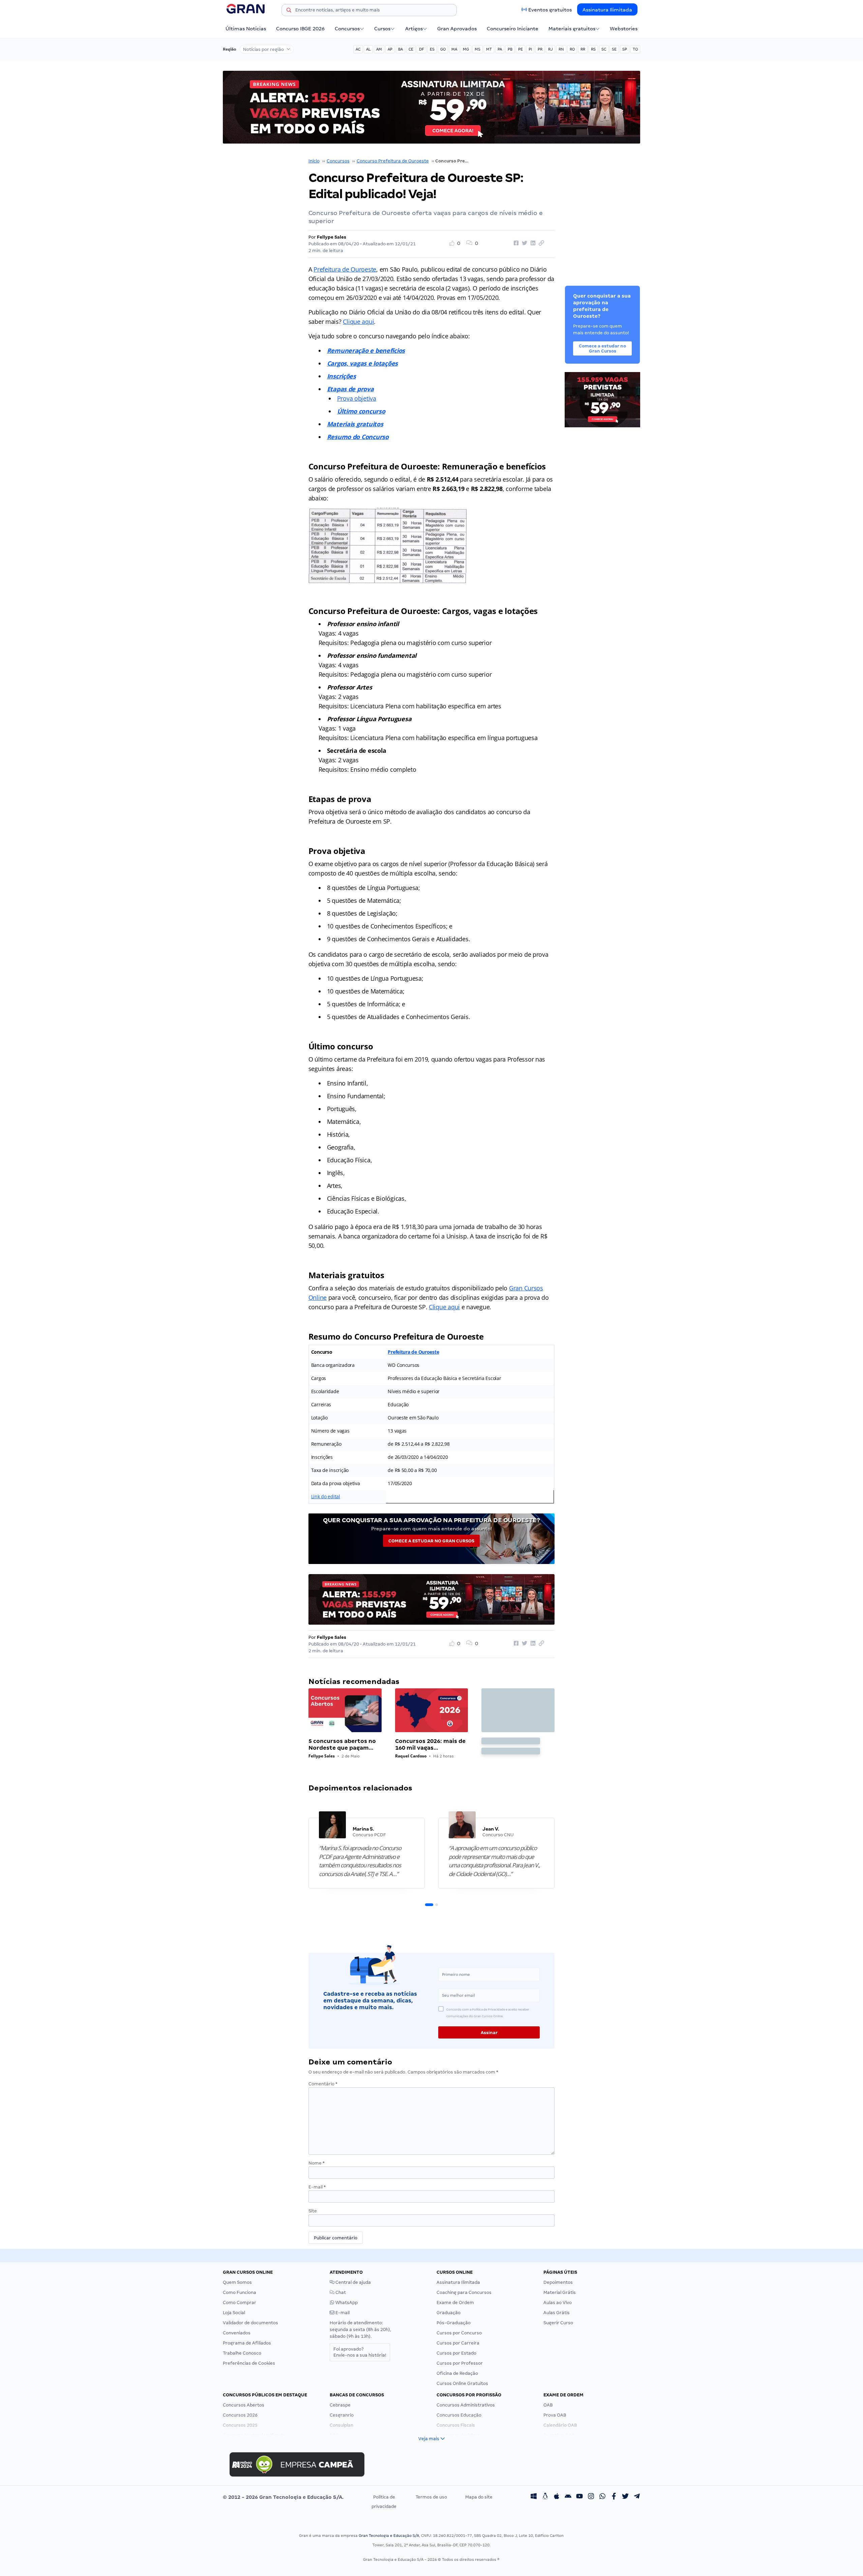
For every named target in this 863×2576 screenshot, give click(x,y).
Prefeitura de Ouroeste (345, 269)
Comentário (323, 2084)
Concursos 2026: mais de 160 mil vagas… (430, 1744)
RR (583, 49)
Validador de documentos (250, 2323)
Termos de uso (431, 2497)
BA (400, 49)
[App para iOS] (557, 2497)
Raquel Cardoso (411, 1756)
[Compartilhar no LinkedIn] (532, 243)
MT (489, 49)
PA (500, 49)
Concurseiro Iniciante (513, 29)
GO (443, 49)
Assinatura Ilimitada (607, 10)
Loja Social (234, 2313)
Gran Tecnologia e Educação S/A (389, 2536)
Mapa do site (479, 2497)
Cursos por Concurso (459, 2333)
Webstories (624, 29)
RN (561, 49)
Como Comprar (240, 2303)
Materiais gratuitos (572, 29)
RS (593, 49)
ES (432, 49)
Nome (317, 2163)
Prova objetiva (357, 398)
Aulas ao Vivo (558, 2303)
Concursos (347, 29)
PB (510, 49)
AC (358, 49)
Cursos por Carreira (458, 2343)
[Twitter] (625, 2497)
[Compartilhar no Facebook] (515, 243)
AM (379, 49)
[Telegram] (637, 2497)
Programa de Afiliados (247, 2343)
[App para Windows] (534, 2497)
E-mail (317, 2187)
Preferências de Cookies (249, 2363)
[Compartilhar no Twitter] (524, 243)
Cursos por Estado (456, 2353)
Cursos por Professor (460, 2363)
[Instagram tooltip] (591, 2497)
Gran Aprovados (457, 29)
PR (540, 49)
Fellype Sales (332, 237)
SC (604, 49)
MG (466, 49)
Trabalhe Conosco (242, 2353)
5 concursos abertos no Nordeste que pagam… (342, 1744)
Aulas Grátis (557, 2313)
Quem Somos (237, 2282)
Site (313, 2211)
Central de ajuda (353, 2282)
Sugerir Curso (558, 2323)
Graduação (449, 2313)
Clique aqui (358, 321)
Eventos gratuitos (550, 10)
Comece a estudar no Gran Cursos (431, 1541)
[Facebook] (614, 2497)
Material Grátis (560, 2292)
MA (454, 49)
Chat (340, 2292)
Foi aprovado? (360, 2352)
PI (530, 49)
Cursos (382, 29)
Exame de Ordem (455, 2303)
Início (314, 161)
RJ (550, 49)
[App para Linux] (545, 2497)
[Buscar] (289, 11)
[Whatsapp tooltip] (602, 2497)
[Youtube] (579, 2497)
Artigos (414, 29)
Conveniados (237, 2333)
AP (390, 49)
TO (635, 49)
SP (625, 49)
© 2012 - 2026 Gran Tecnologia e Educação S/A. (283, 2497)
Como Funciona (240, 2292)
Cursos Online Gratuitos (462, 2383)
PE (520, 49)
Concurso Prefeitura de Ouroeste (393, 161)
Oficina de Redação (457, 2373)
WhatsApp (346, 2303)
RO (572, 49)
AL (368, 49)
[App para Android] (568, 2497)
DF (422, 49)
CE (411, 49)
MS (478, 49)
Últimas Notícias (246, 29)
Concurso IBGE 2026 (300, 29)
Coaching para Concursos (464, 2292)
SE (614, 49)
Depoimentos (558, 2282)
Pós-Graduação (454, 2323)
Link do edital (326, 1496)
